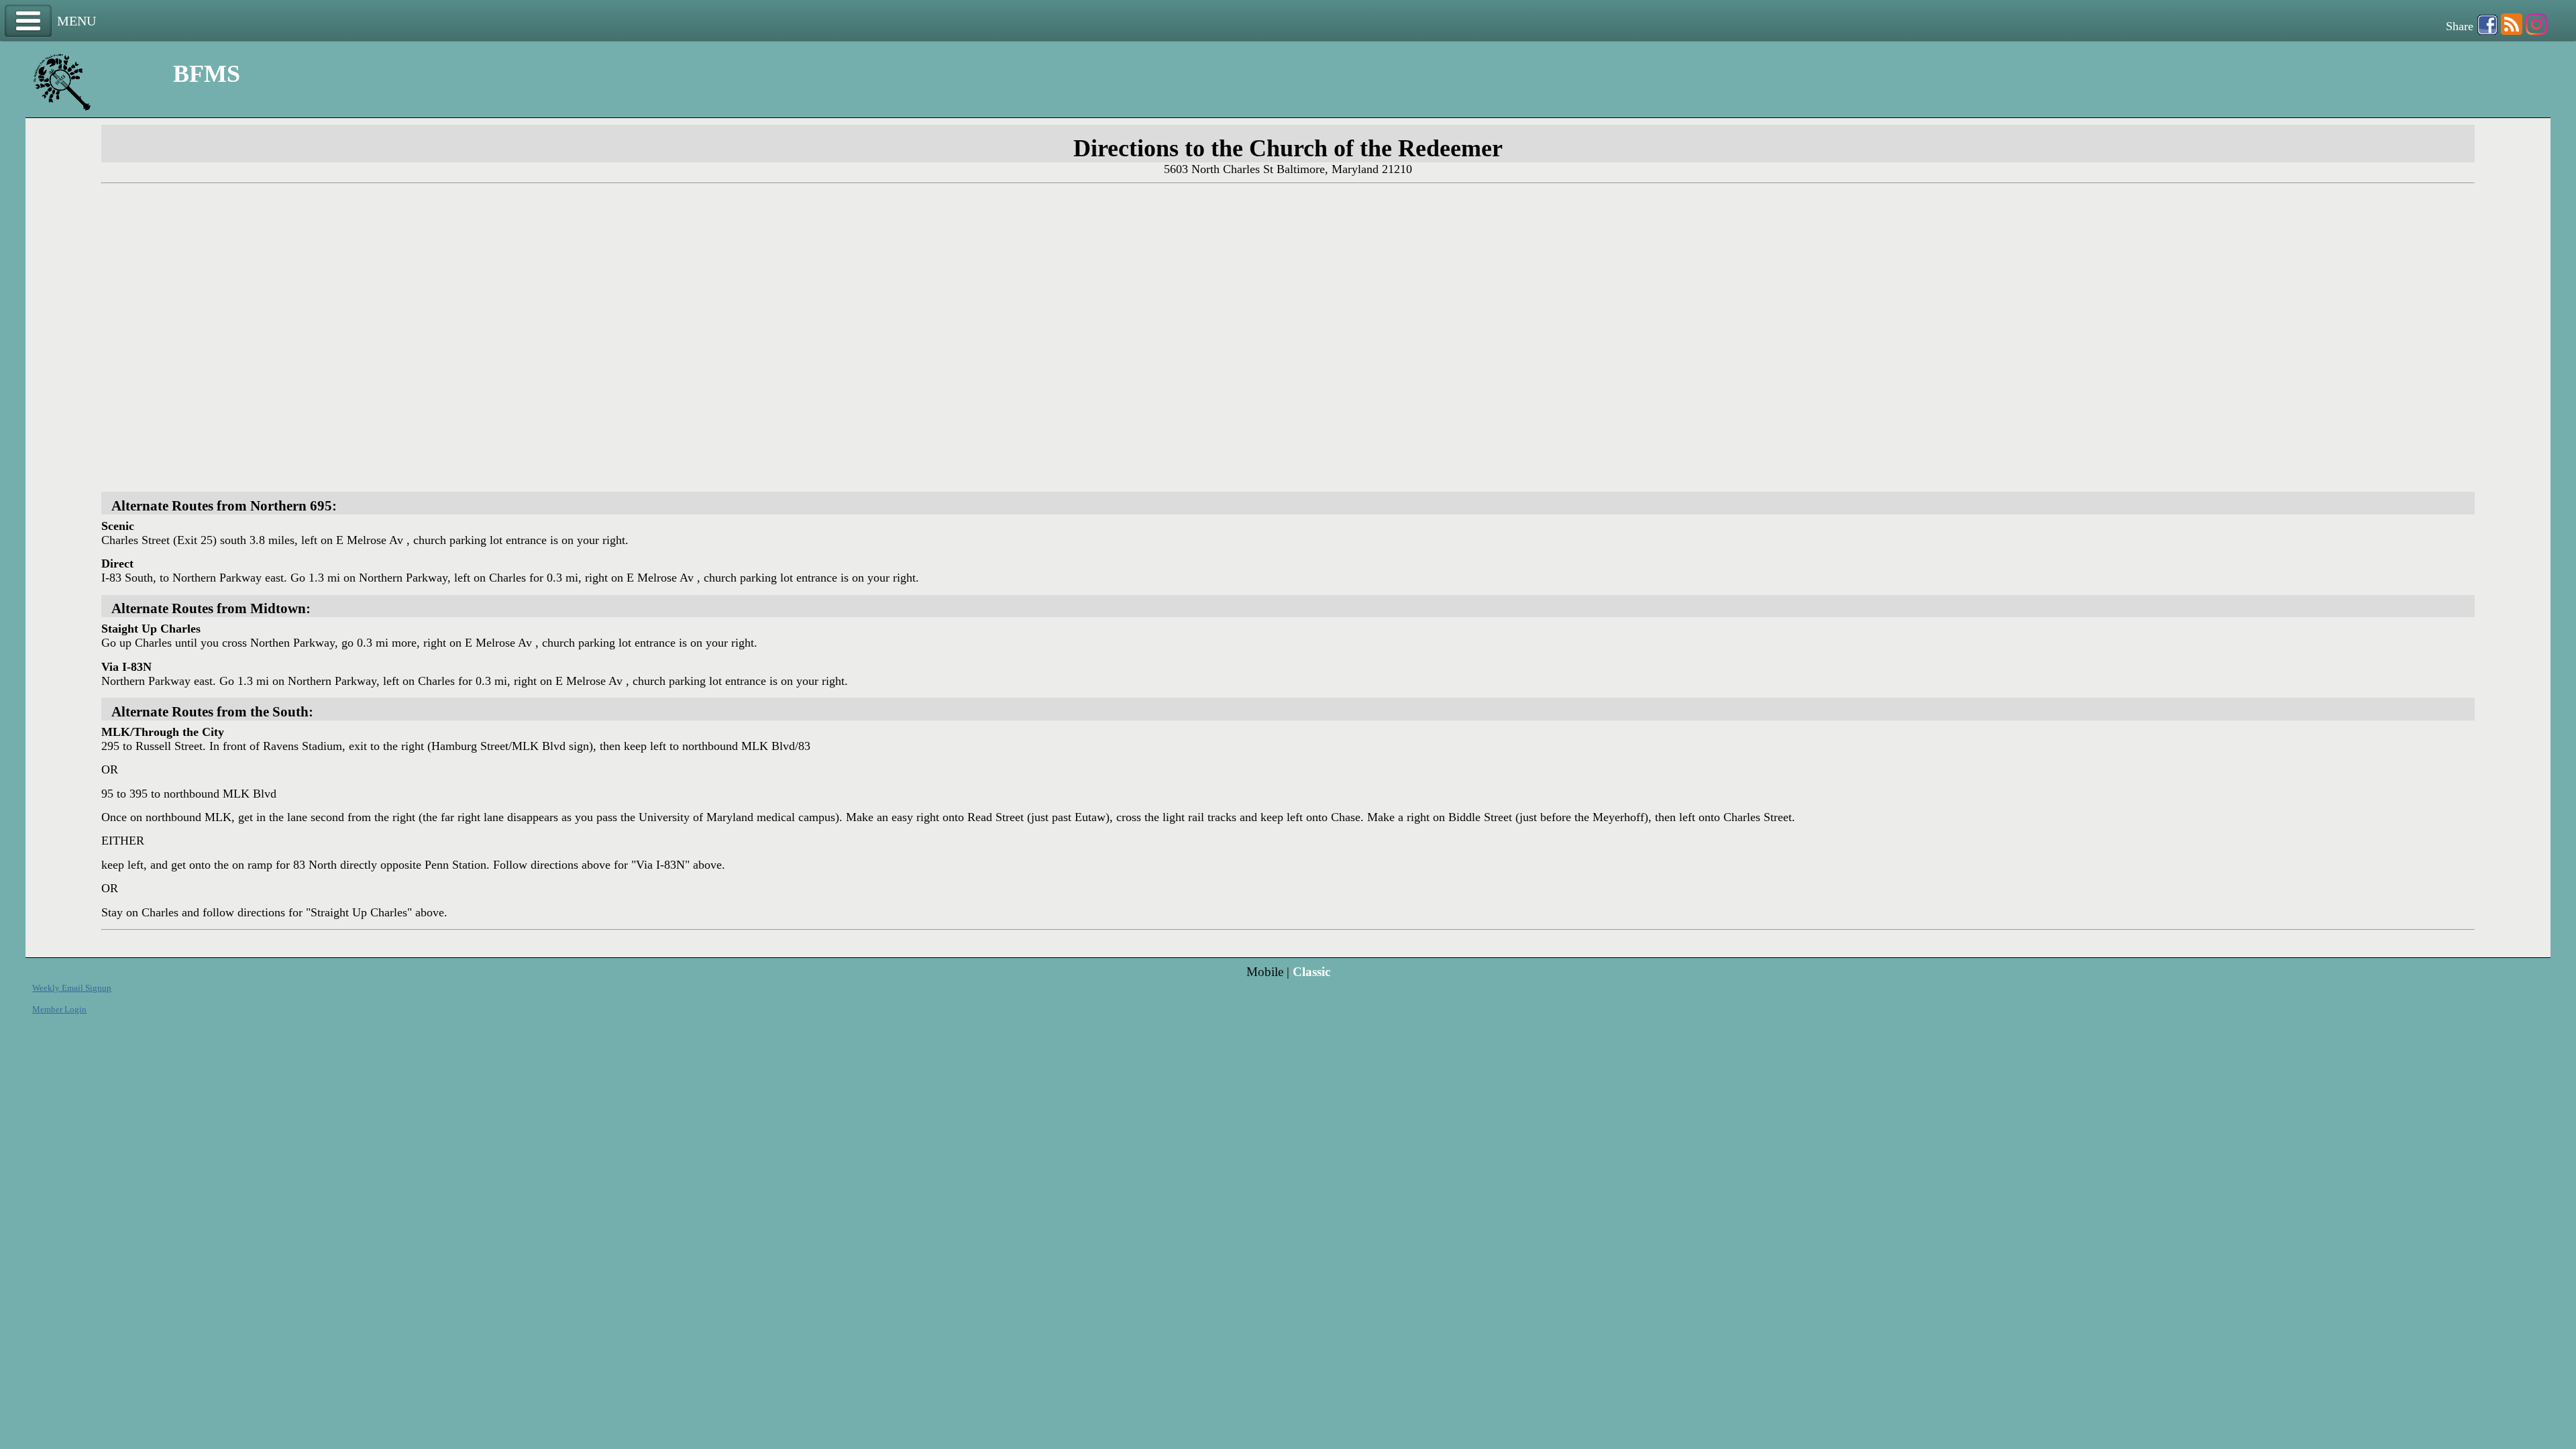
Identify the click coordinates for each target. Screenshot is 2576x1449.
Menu (28, 21)
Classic (1311, 972)
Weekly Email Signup (72, 988)
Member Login (59, 1009)
